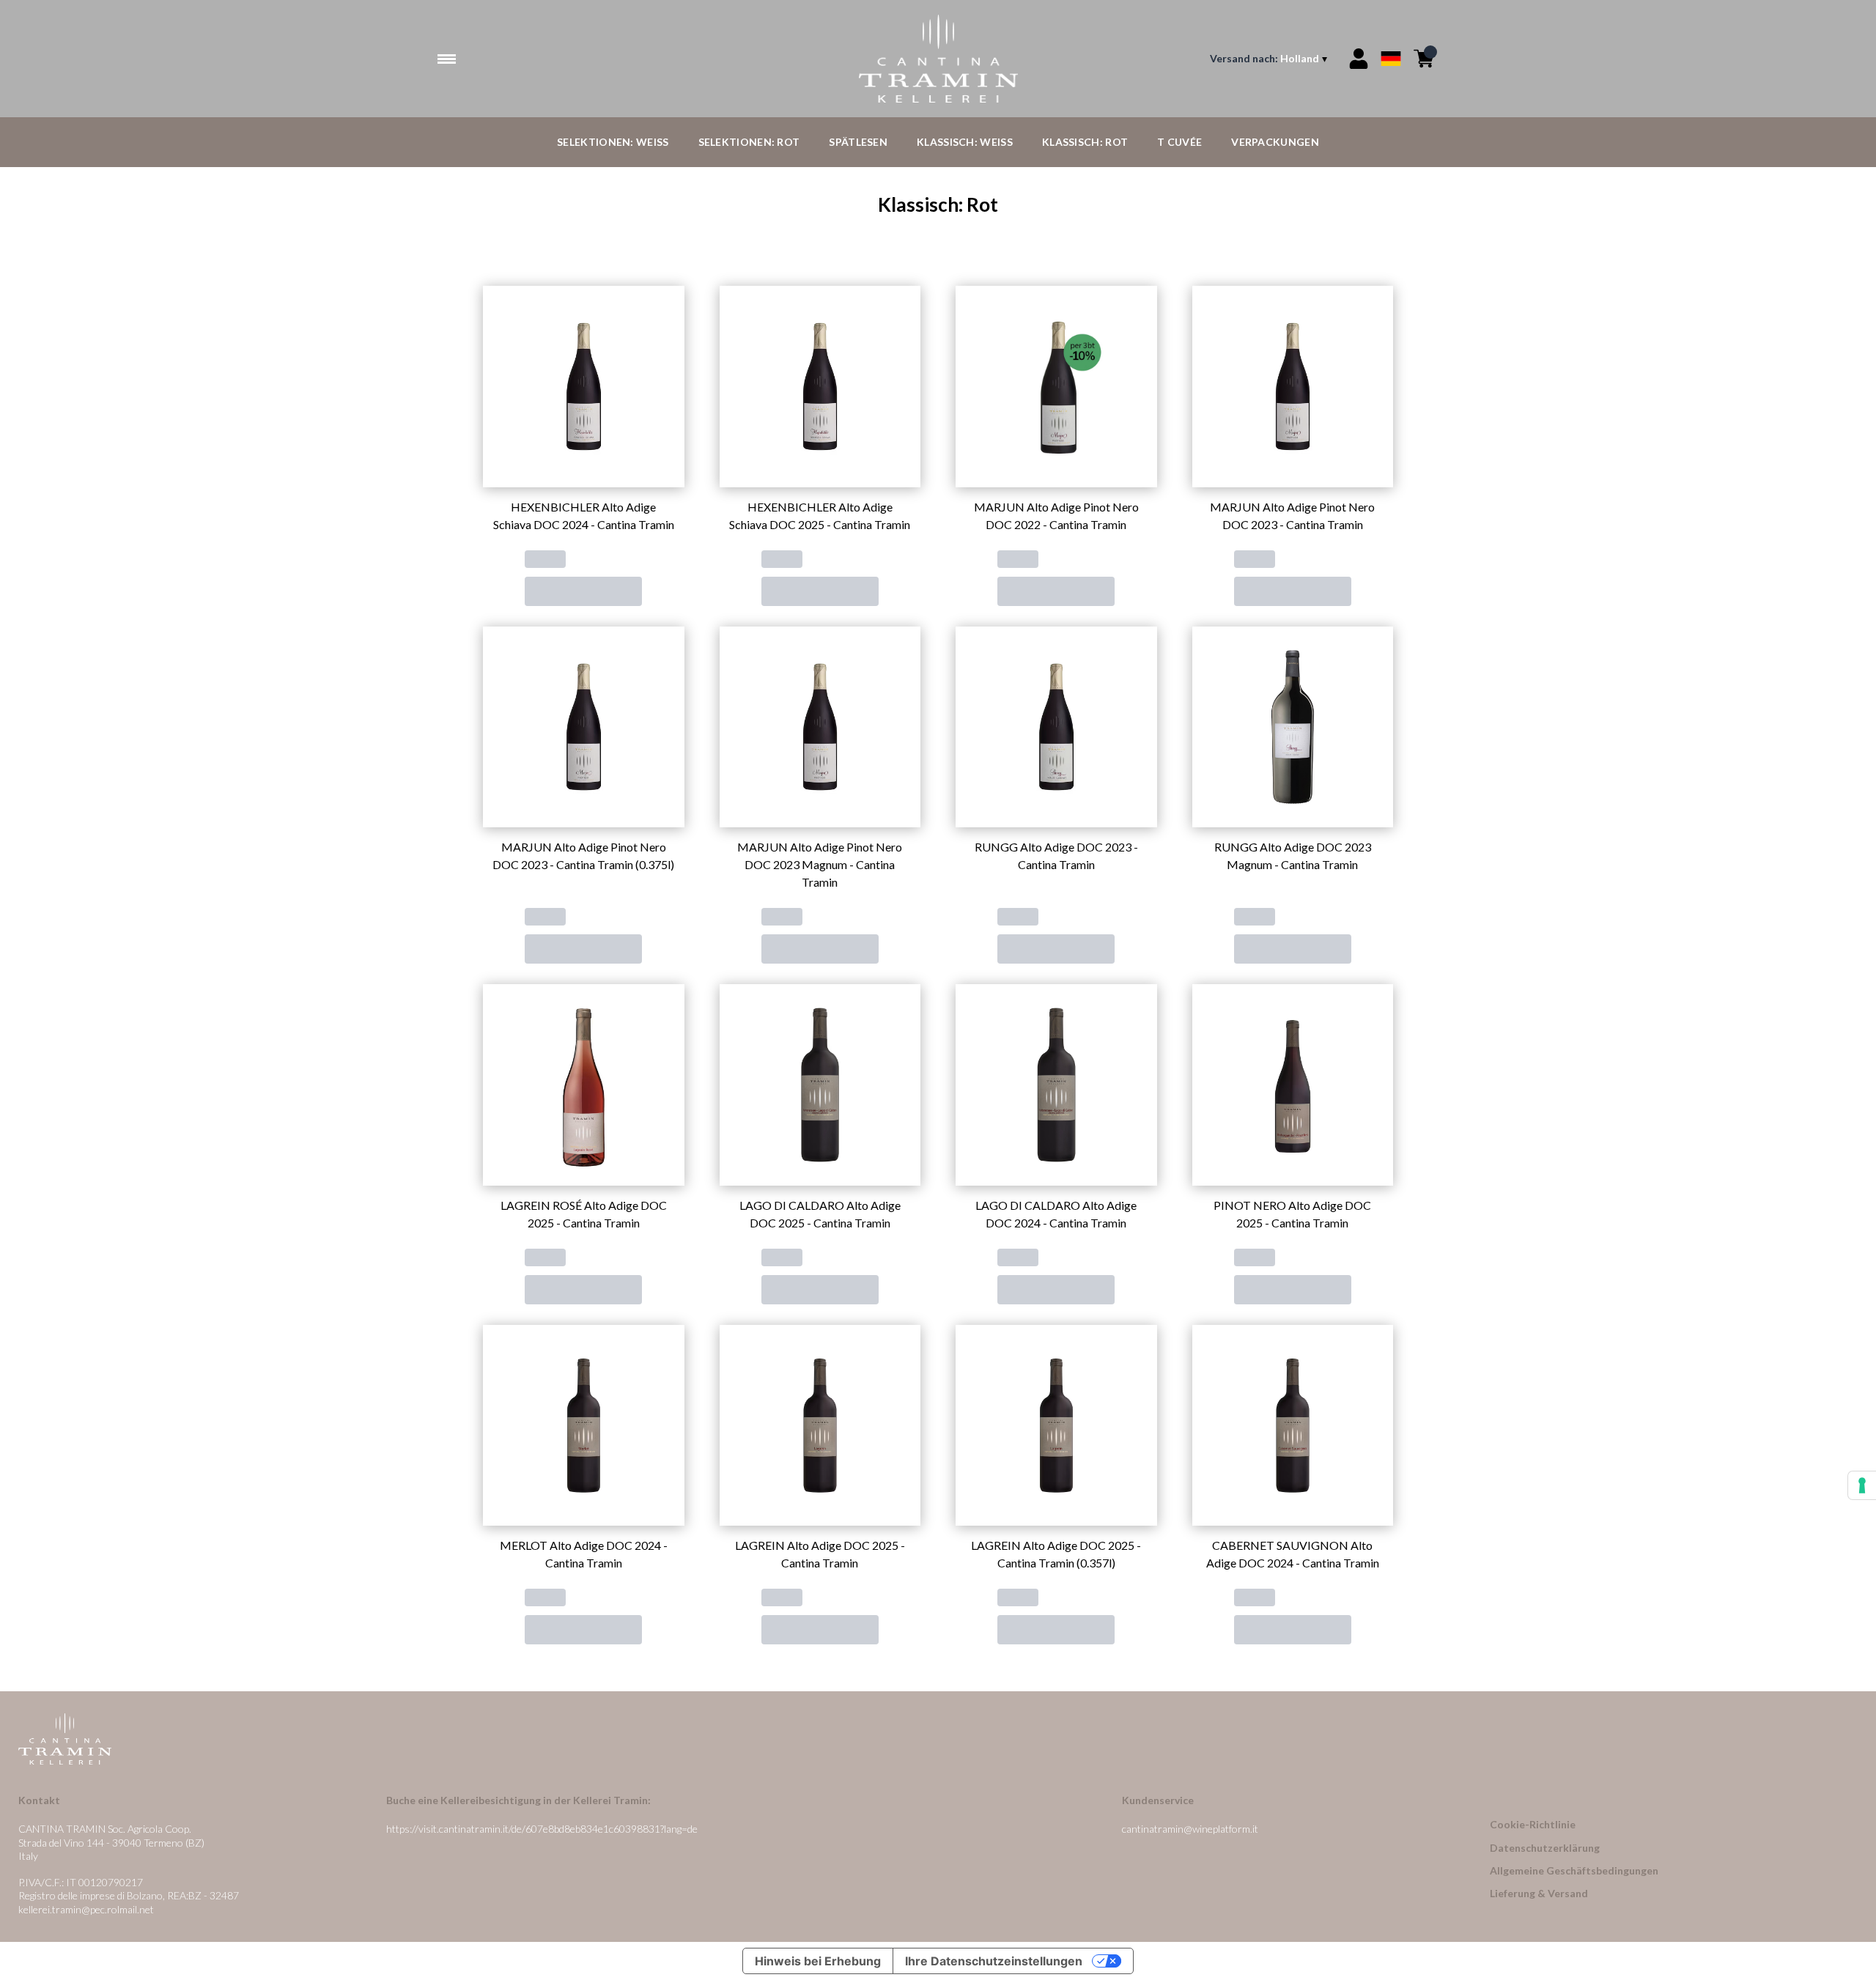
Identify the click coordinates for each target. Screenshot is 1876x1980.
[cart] (1424, 59)
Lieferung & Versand (1539, 1893)
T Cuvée (1179, 142)
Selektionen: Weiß (613, 142)
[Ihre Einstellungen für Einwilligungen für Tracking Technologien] (1862, 1485)
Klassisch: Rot (1085, 142)
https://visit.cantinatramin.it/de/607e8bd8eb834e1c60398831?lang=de (542, 1829)
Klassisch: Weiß (965, 142)
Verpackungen (1275, 142)
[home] (938, 59)
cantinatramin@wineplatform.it (1190, 1829)
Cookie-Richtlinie (1533, 1824)
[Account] (1359, 59)
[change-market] (1270, 59)
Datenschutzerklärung (1545, 1848)
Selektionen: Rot (749, 142)
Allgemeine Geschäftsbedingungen (1574, 1870)
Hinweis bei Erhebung (818, 1961)
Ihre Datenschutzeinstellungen (994, 1961)
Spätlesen (858, 142)
